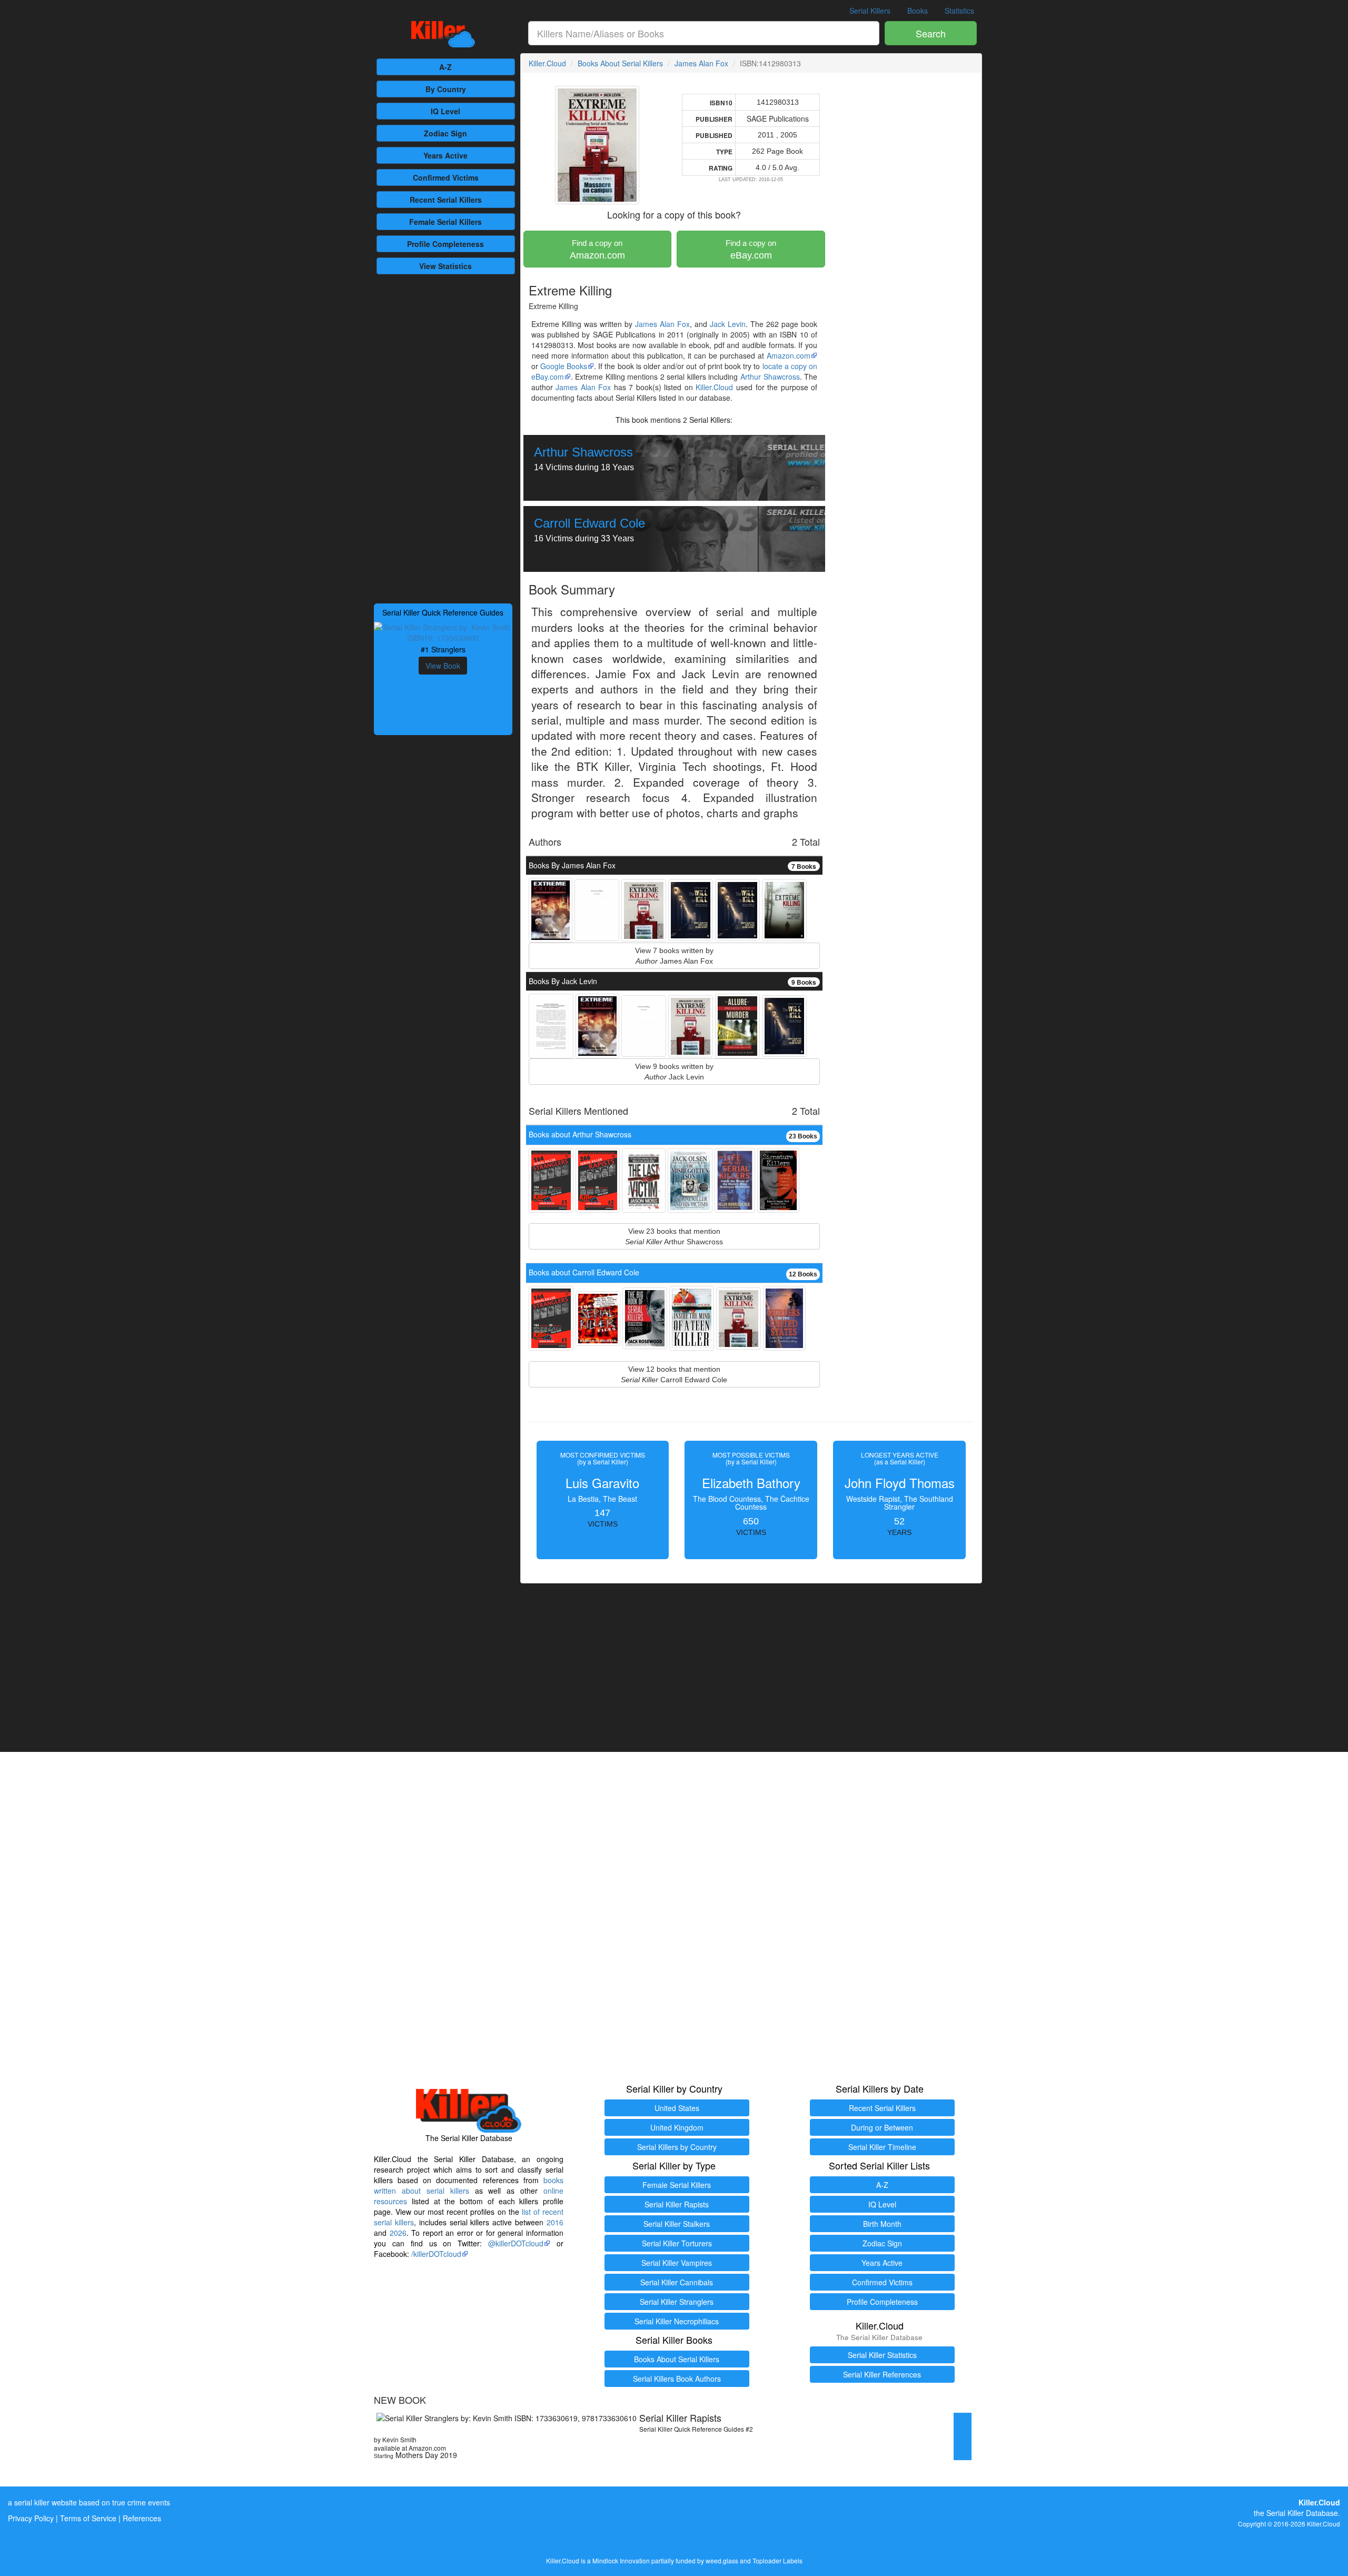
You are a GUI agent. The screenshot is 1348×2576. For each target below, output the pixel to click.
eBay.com (751, 250)
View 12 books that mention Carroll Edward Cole (674, 1374)
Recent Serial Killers (882, 2108)
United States (677, 2108)
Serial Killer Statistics (882, 2355)
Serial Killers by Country (677, 2147)
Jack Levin (728, 324)
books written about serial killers (469, 2185)
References (142, 2518)
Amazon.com (597, 250)
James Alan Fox (701, 63)
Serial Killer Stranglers (677, 2302)
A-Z (445, 67)
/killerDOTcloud (436, 2254)
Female (445, 222)
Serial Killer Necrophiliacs (677, 2321)
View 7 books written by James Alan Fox (674, 956)
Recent (446, 200)
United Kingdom (677, 2127)
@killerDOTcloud (516, 2243)
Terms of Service (88, 2518)
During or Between (882, 2127)
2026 (398, 2233)
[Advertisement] (443, 438)
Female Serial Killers (677, 2185)
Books (918, 11)
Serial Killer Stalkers (677, 2224)
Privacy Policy (31, 2518)
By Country (446, 89)
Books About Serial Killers (620, 63)
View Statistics (445, 266)
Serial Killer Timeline (882, 2147)
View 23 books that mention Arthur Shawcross (674, 1236)
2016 (555, 2222)
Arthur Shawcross (770, 377)
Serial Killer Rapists (677, 2204)
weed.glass (722, 2560)
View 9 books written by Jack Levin (674, 1072)
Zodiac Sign (445, 133)
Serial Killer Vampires (677, 2263)
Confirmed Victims (882, 2282)
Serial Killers (870, 11)
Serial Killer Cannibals (677, 2282)
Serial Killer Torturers (677, 2243)
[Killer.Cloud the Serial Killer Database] (443, 34)
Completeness (445, 244)
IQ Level (445, 111)
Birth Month (882, 2224)
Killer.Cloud (547, 63)
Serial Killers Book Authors (677, 2379)
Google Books (564, 366)
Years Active (445, 155)
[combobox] (704, 33)
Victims (446, 177)
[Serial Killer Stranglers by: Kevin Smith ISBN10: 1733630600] (443, 631)
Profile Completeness (882, 2302)
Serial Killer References (882, 2374)
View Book (443, 666)
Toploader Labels (777, 2560)
